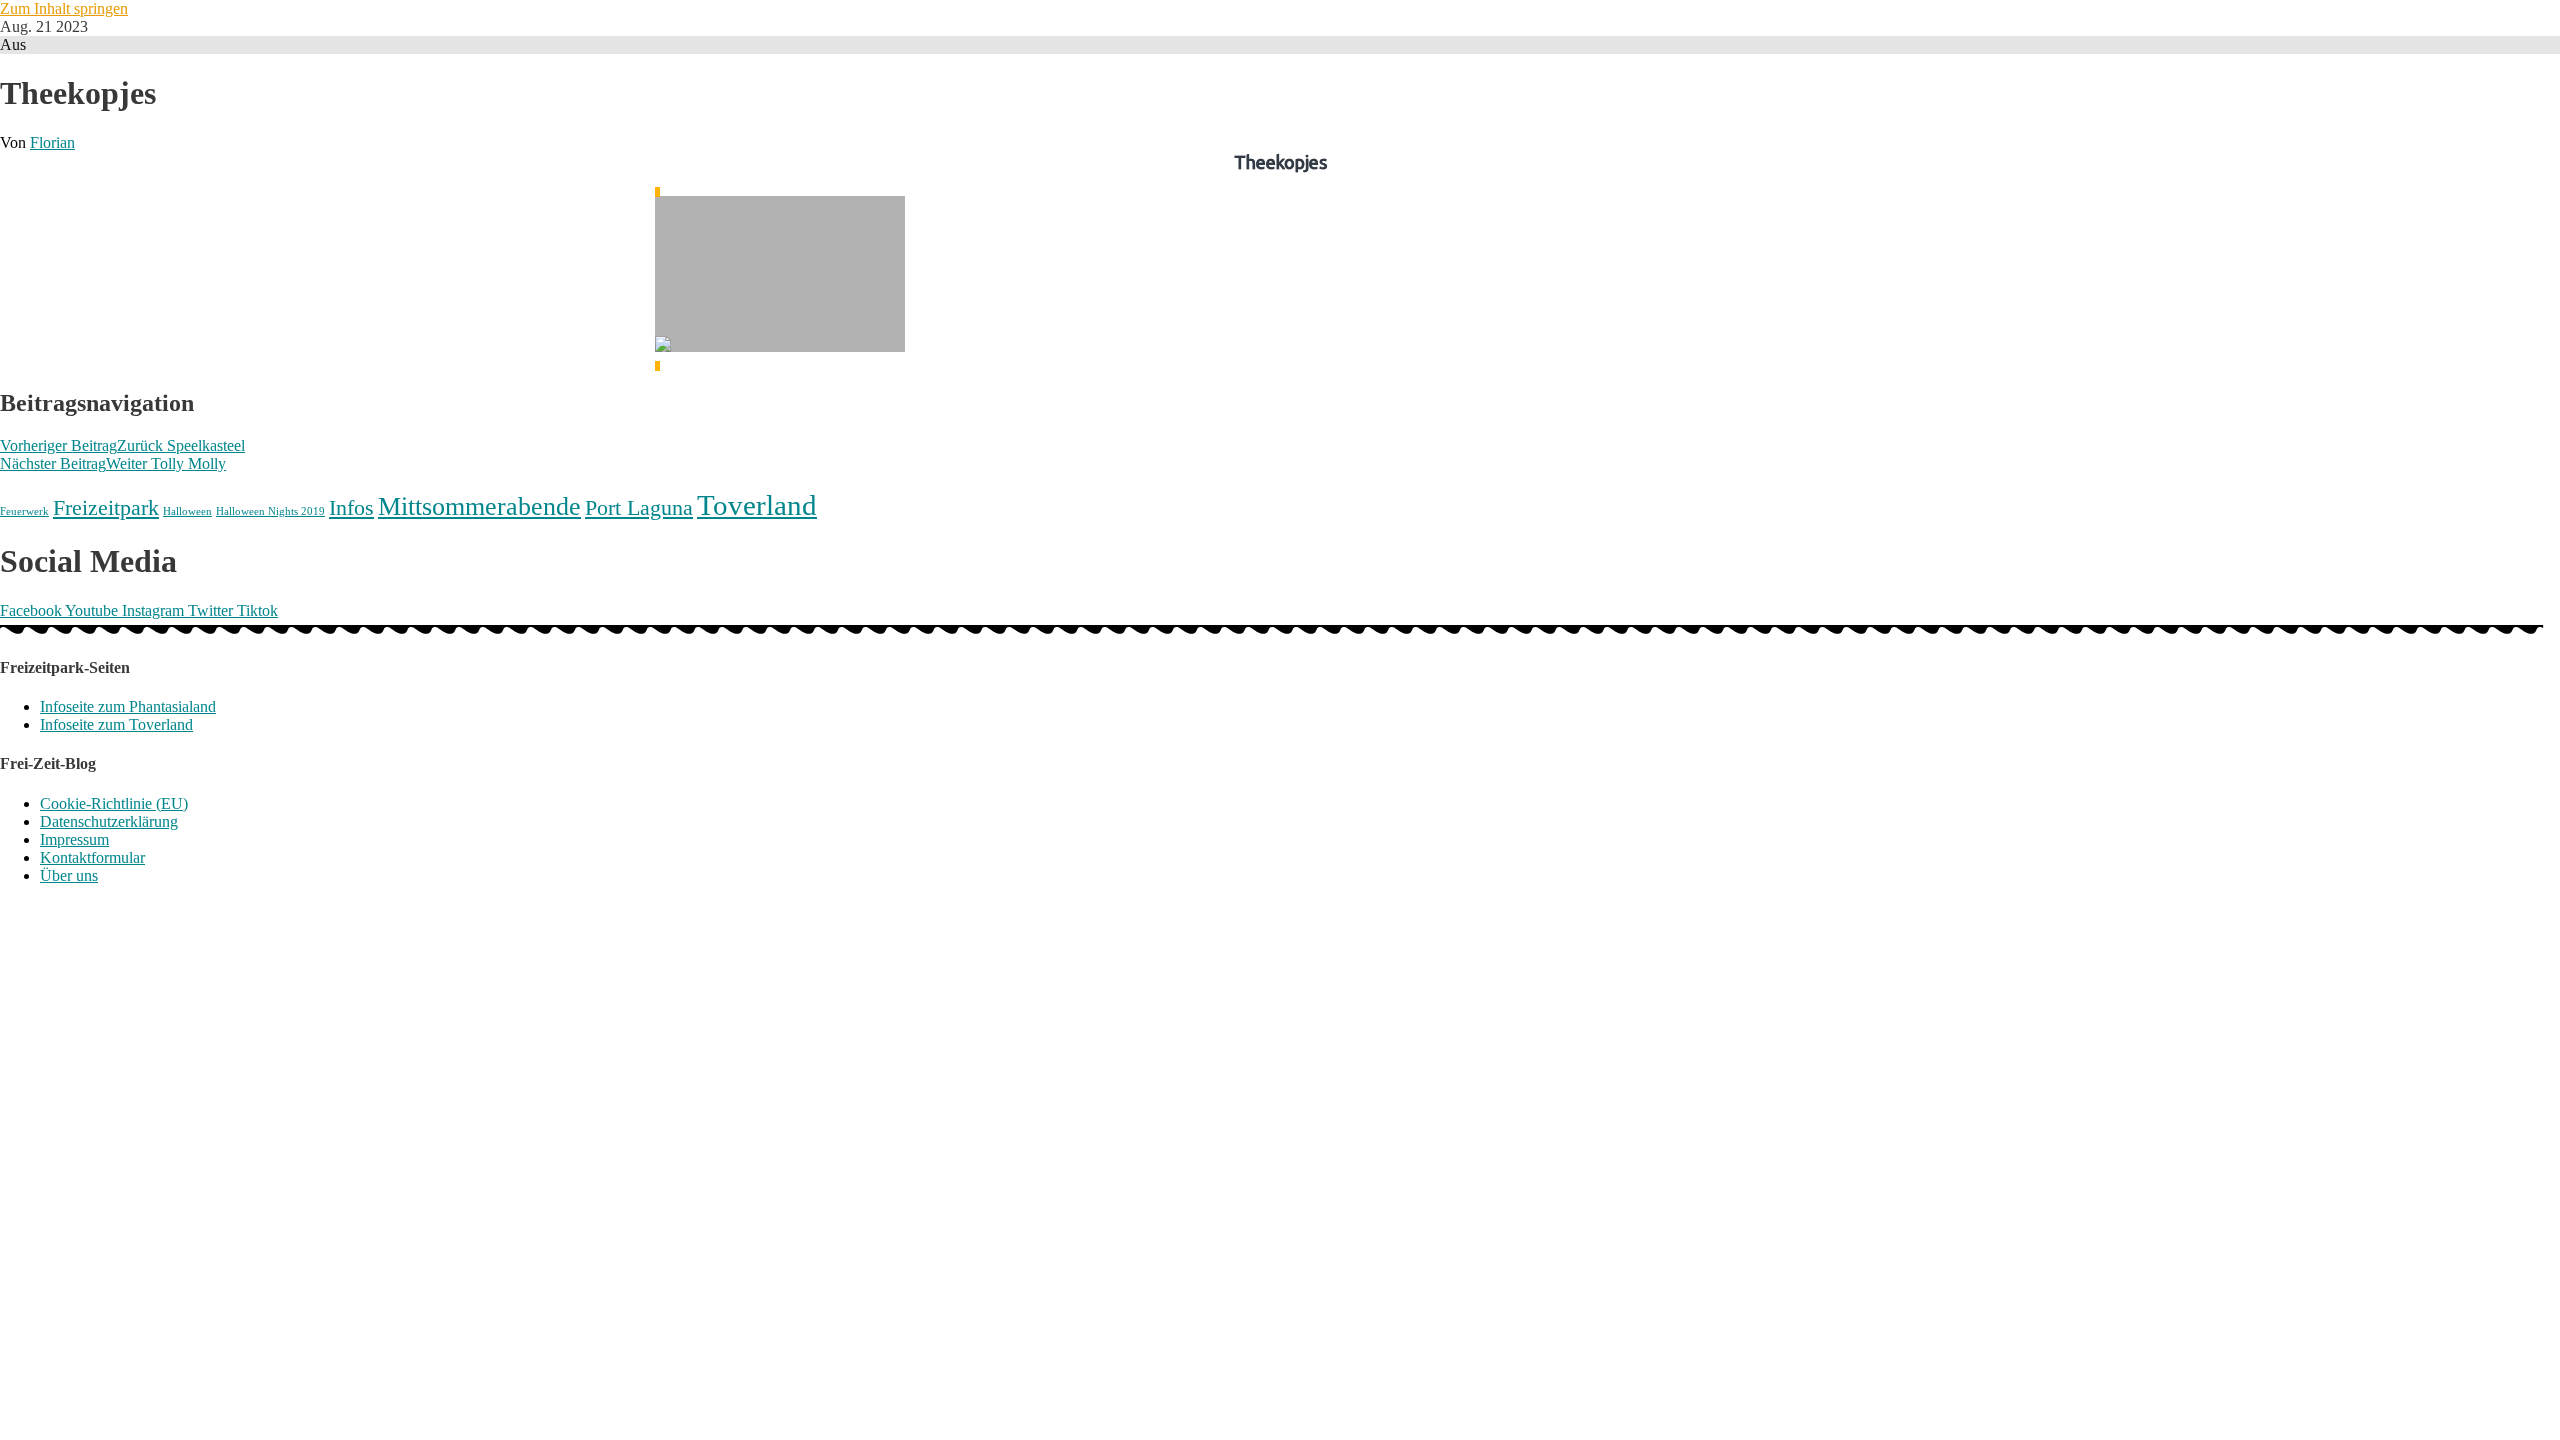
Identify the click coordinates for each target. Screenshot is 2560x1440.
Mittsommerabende (479, 506)
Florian (52, 142)
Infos (351, 507)
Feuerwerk (24, 511)
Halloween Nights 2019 (270, 511)
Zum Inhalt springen (64, 8)
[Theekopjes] (780, 279)
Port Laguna (639, 507)
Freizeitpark (106, 507)
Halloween (187, 511)
